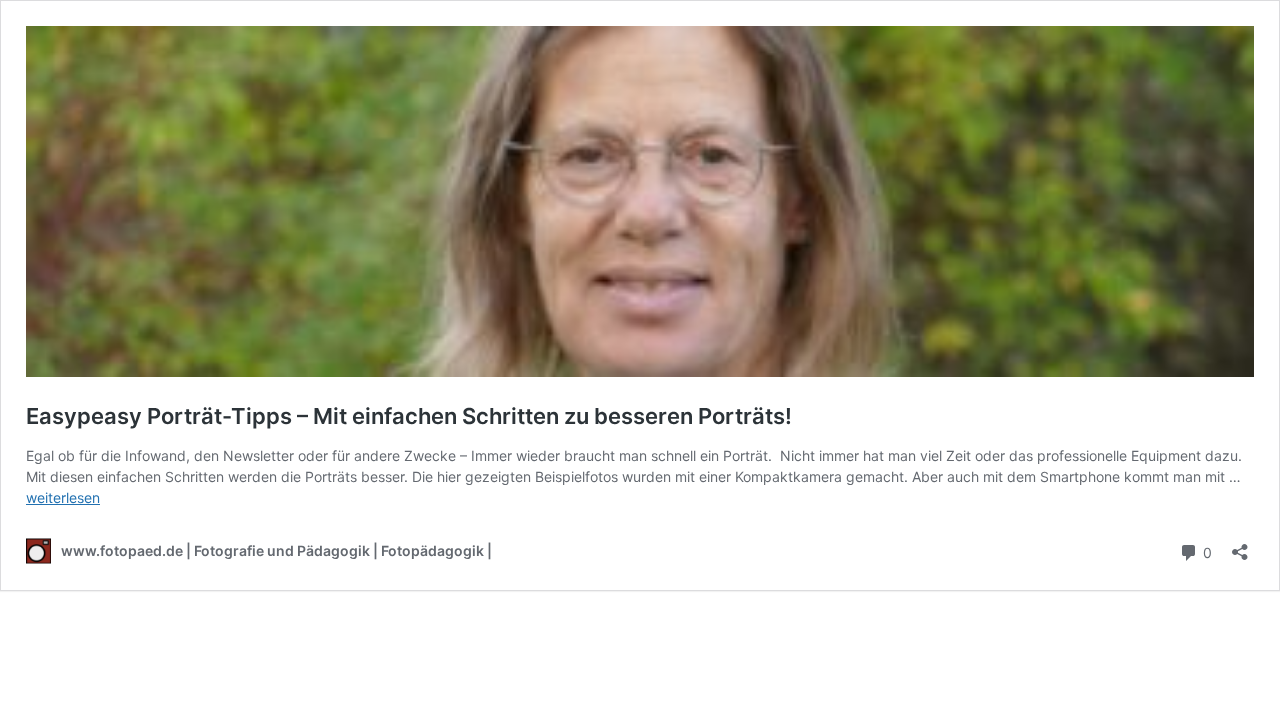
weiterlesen (63, 497)
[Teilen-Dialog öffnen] (1240, 545)
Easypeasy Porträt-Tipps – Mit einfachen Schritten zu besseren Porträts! (409, 416)
